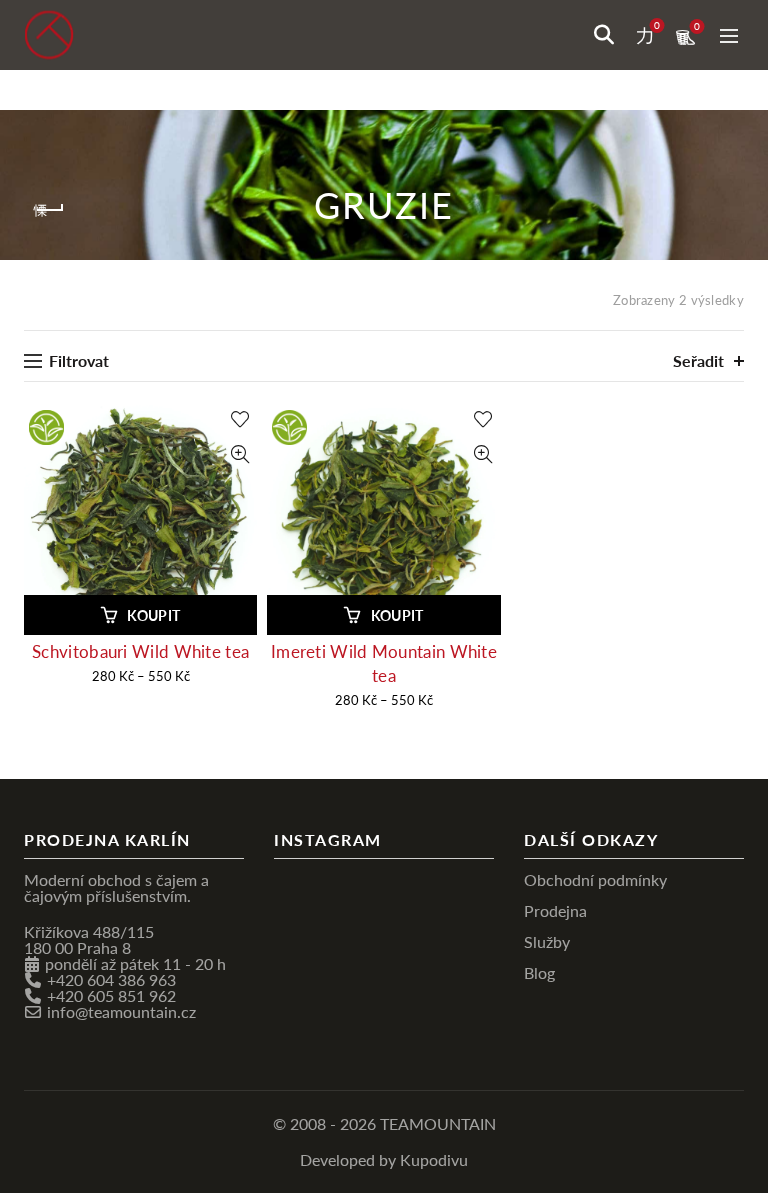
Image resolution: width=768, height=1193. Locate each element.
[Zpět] (49, 210)
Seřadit (698, 360)
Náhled (239, 454)
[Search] (604, 35)
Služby (547, 941)
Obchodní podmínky (595, 879)
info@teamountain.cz (121, 1011)
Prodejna (555, 910)
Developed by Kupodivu (384, 1159)
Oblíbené (657, 26)
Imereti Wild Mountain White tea (384, 663)
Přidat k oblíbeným (239, 419)
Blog (539, 972)
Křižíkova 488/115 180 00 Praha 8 (89, 939)
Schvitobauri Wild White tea (140, 651)
